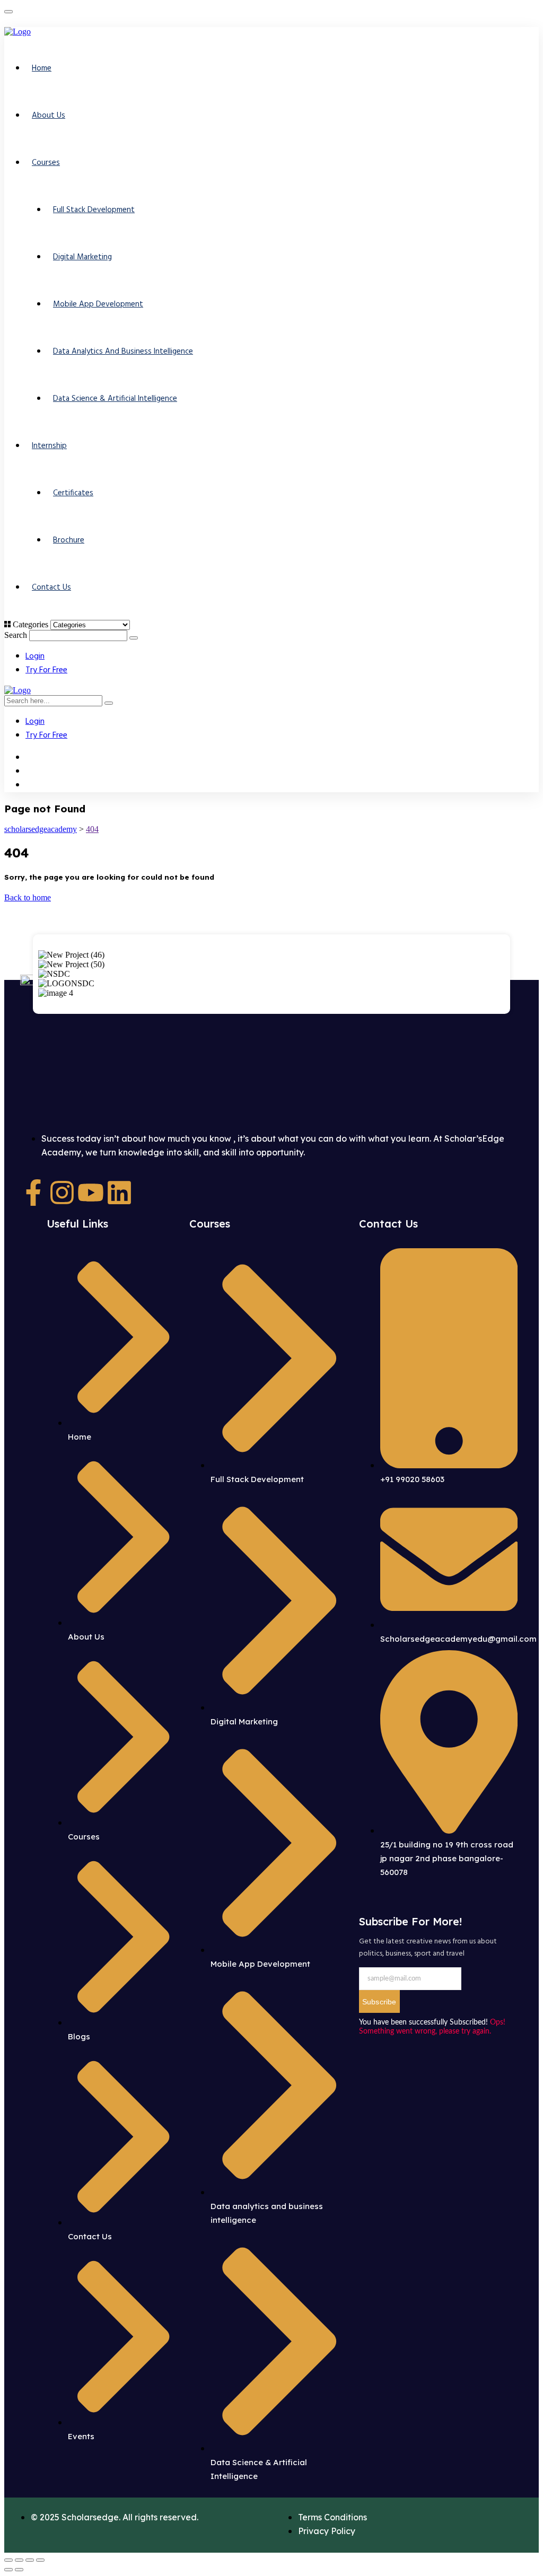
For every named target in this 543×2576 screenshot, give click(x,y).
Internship (49, 446)
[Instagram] (62, 1193)
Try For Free (46, 670)
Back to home (28, 897)
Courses (46, 163)
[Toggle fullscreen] (19, 2560)
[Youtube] (91, 1193)
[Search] (134, 638)
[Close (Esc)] (40, 2560)
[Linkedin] (119, 1193)
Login (35, 656)
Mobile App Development (98, 304)
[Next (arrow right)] (19, 2570)
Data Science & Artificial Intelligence (115, 399)
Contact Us (51, 588)
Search (16, 635)
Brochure (69, 540)
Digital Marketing (82, 257)
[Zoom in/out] (8, 2560)
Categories (30, 624)
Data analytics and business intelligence (123, 352)
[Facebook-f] (33, 1193)
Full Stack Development (94, 210)
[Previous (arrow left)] (8, 2570)
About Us (49, 116)
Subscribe (379, 2002)
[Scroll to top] (8, 12)
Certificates (73, 493)
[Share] (30, 2560)
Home (42, 68)
